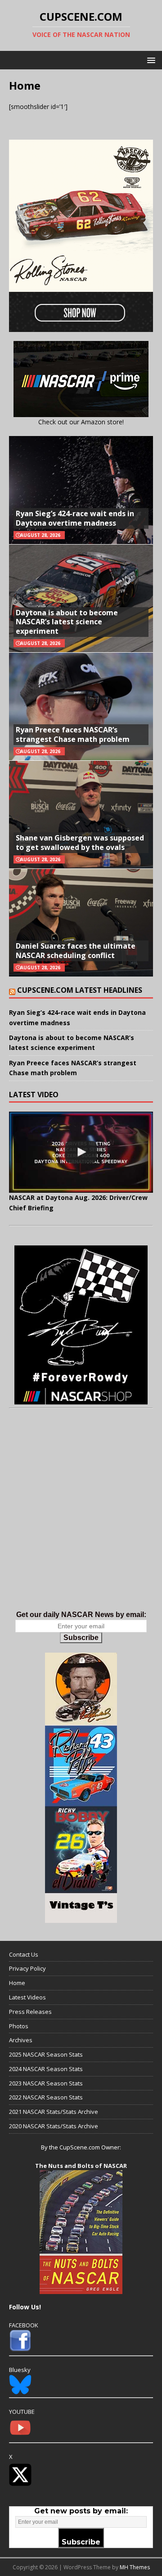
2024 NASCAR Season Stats (46, 2069)
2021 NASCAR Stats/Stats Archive (54, 2112)
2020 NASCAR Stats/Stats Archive (54, 2126)
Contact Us (24, 1954)
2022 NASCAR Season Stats (46, 2097)
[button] (150, 60)
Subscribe (81, 1638)
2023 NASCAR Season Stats (46, 2083)
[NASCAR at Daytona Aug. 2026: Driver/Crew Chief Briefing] (81, 1152)
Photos (19, 2026)
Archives (21, 2040)
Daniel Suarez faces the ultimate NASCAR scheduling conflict (76, 951)
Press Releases (30, 2012)
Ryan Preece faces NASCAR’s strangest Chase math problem (73, 734)
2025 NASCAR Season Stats (46, 2054)
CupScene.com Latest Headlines (80, 990)
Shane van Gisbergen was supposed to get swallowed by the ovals (80, 843)
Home (17, 1983)
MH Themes (135, 2567)
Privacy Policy (27, 1968)
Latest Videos (27, 1997)
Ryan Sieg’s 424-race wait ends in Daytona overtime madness (75, 518)
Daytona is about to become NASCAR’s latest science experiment (67, 622)
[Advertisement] (81, 1518)
